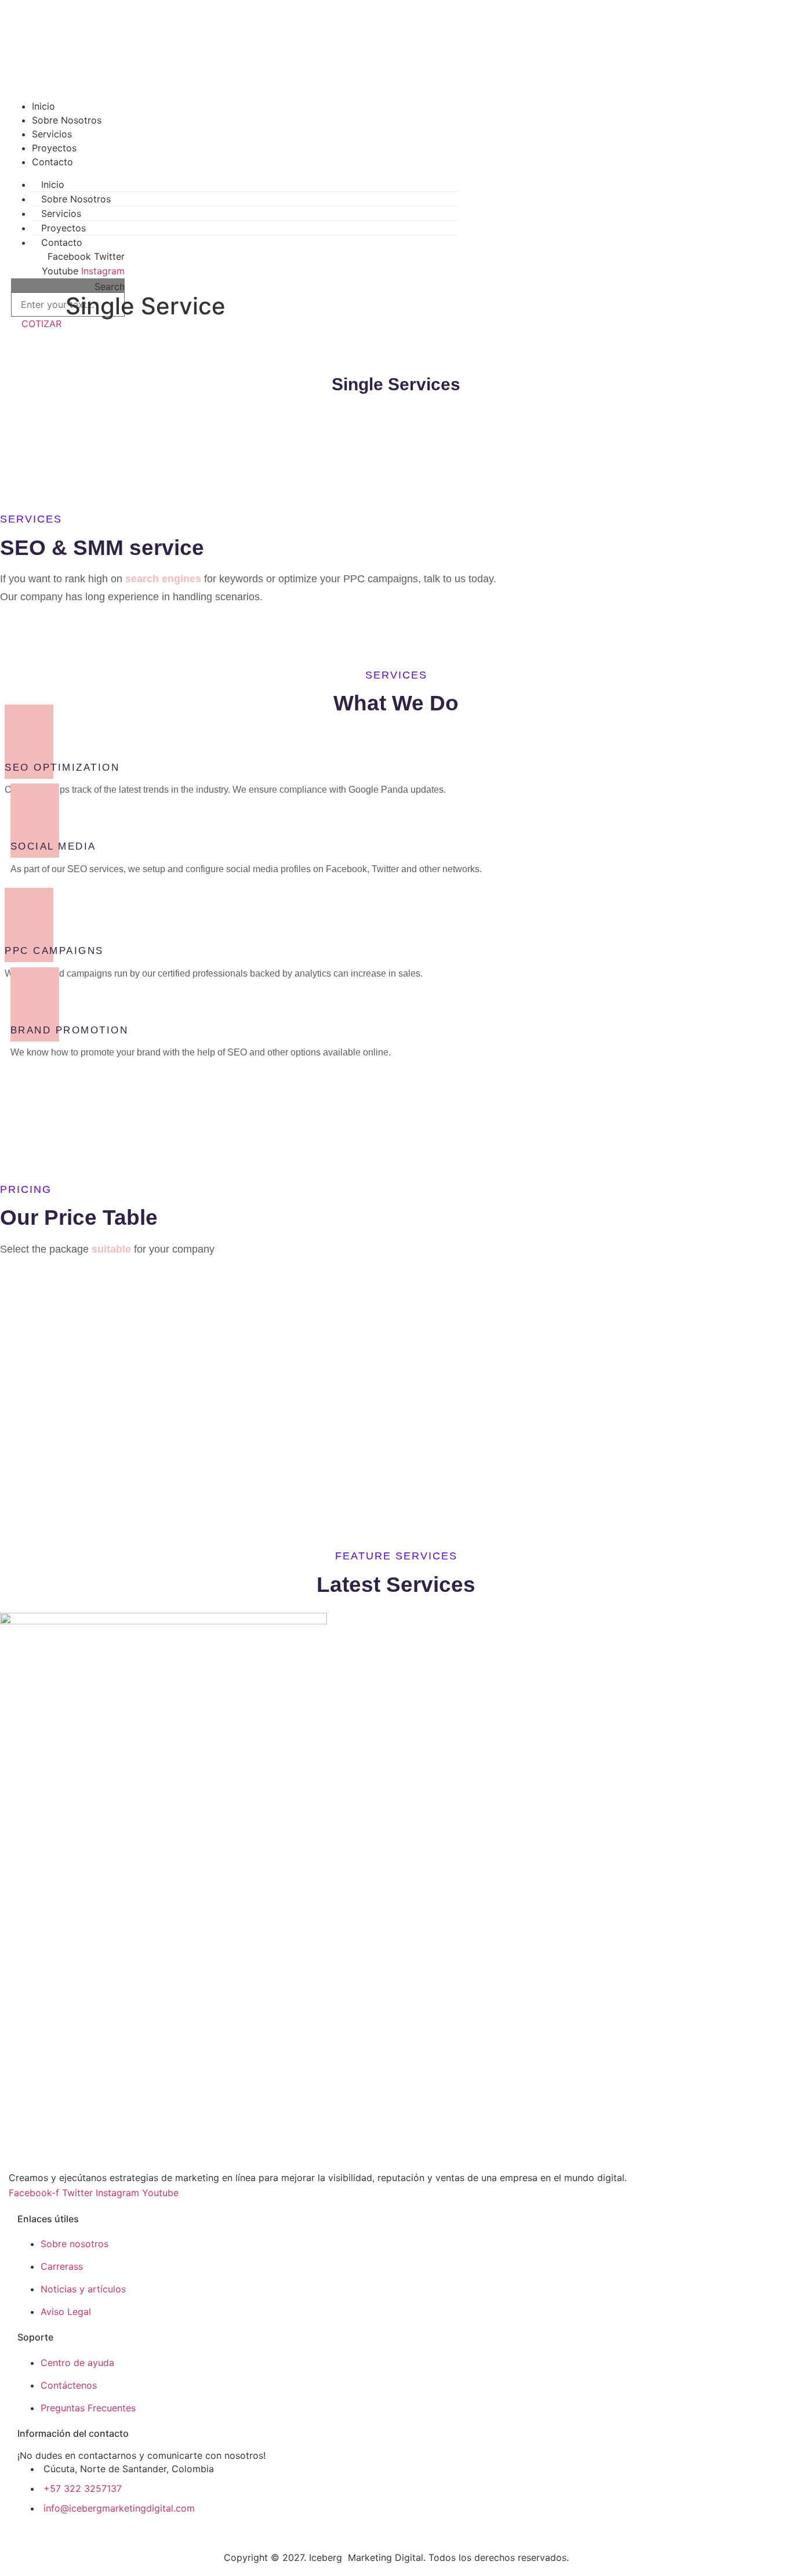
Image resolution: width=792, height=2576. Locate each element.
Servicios (52, 134)
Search (110, 286)
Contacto (52, 162)
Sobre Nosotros (67, 120)
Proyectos (54, 148)
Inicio (43, 106)
